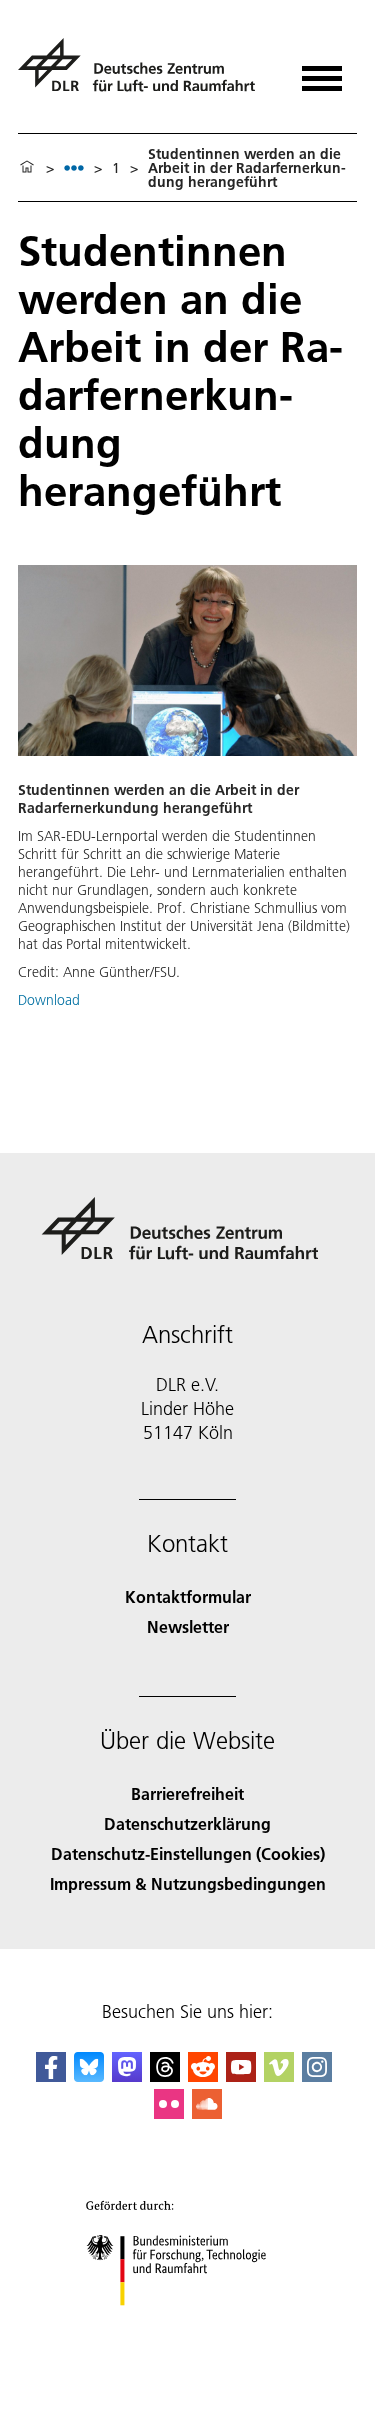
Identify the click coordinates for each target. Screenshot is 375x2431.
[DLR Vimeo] (279, 2075)
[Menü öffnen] (322, 71)
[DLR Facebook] (51, 2075)
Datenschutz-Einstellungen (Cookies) (188, 1853)
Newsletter (188, 1626)
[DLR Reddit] (203, 2075)
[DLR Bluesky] (89, 2075)
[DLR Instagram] (317, 2075)
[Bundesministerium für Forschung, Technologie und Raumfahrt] (187, 2325)
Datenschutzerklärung (187, 1823)
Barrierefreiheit (187, 1793)
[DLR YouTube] (241, 2075)
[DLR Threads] (165, 2075)
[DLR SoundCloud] (207, 2112)
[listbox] (74, 167)
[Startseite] (27, 168)
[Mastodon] (127, 2075)
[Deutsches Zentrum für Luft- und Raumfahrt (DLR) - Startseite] (144, 73)
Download (49, 1000)
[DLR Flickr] (169, 2112)
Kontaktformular (188, 1596)
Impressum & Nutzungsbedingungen (188, 1883)
